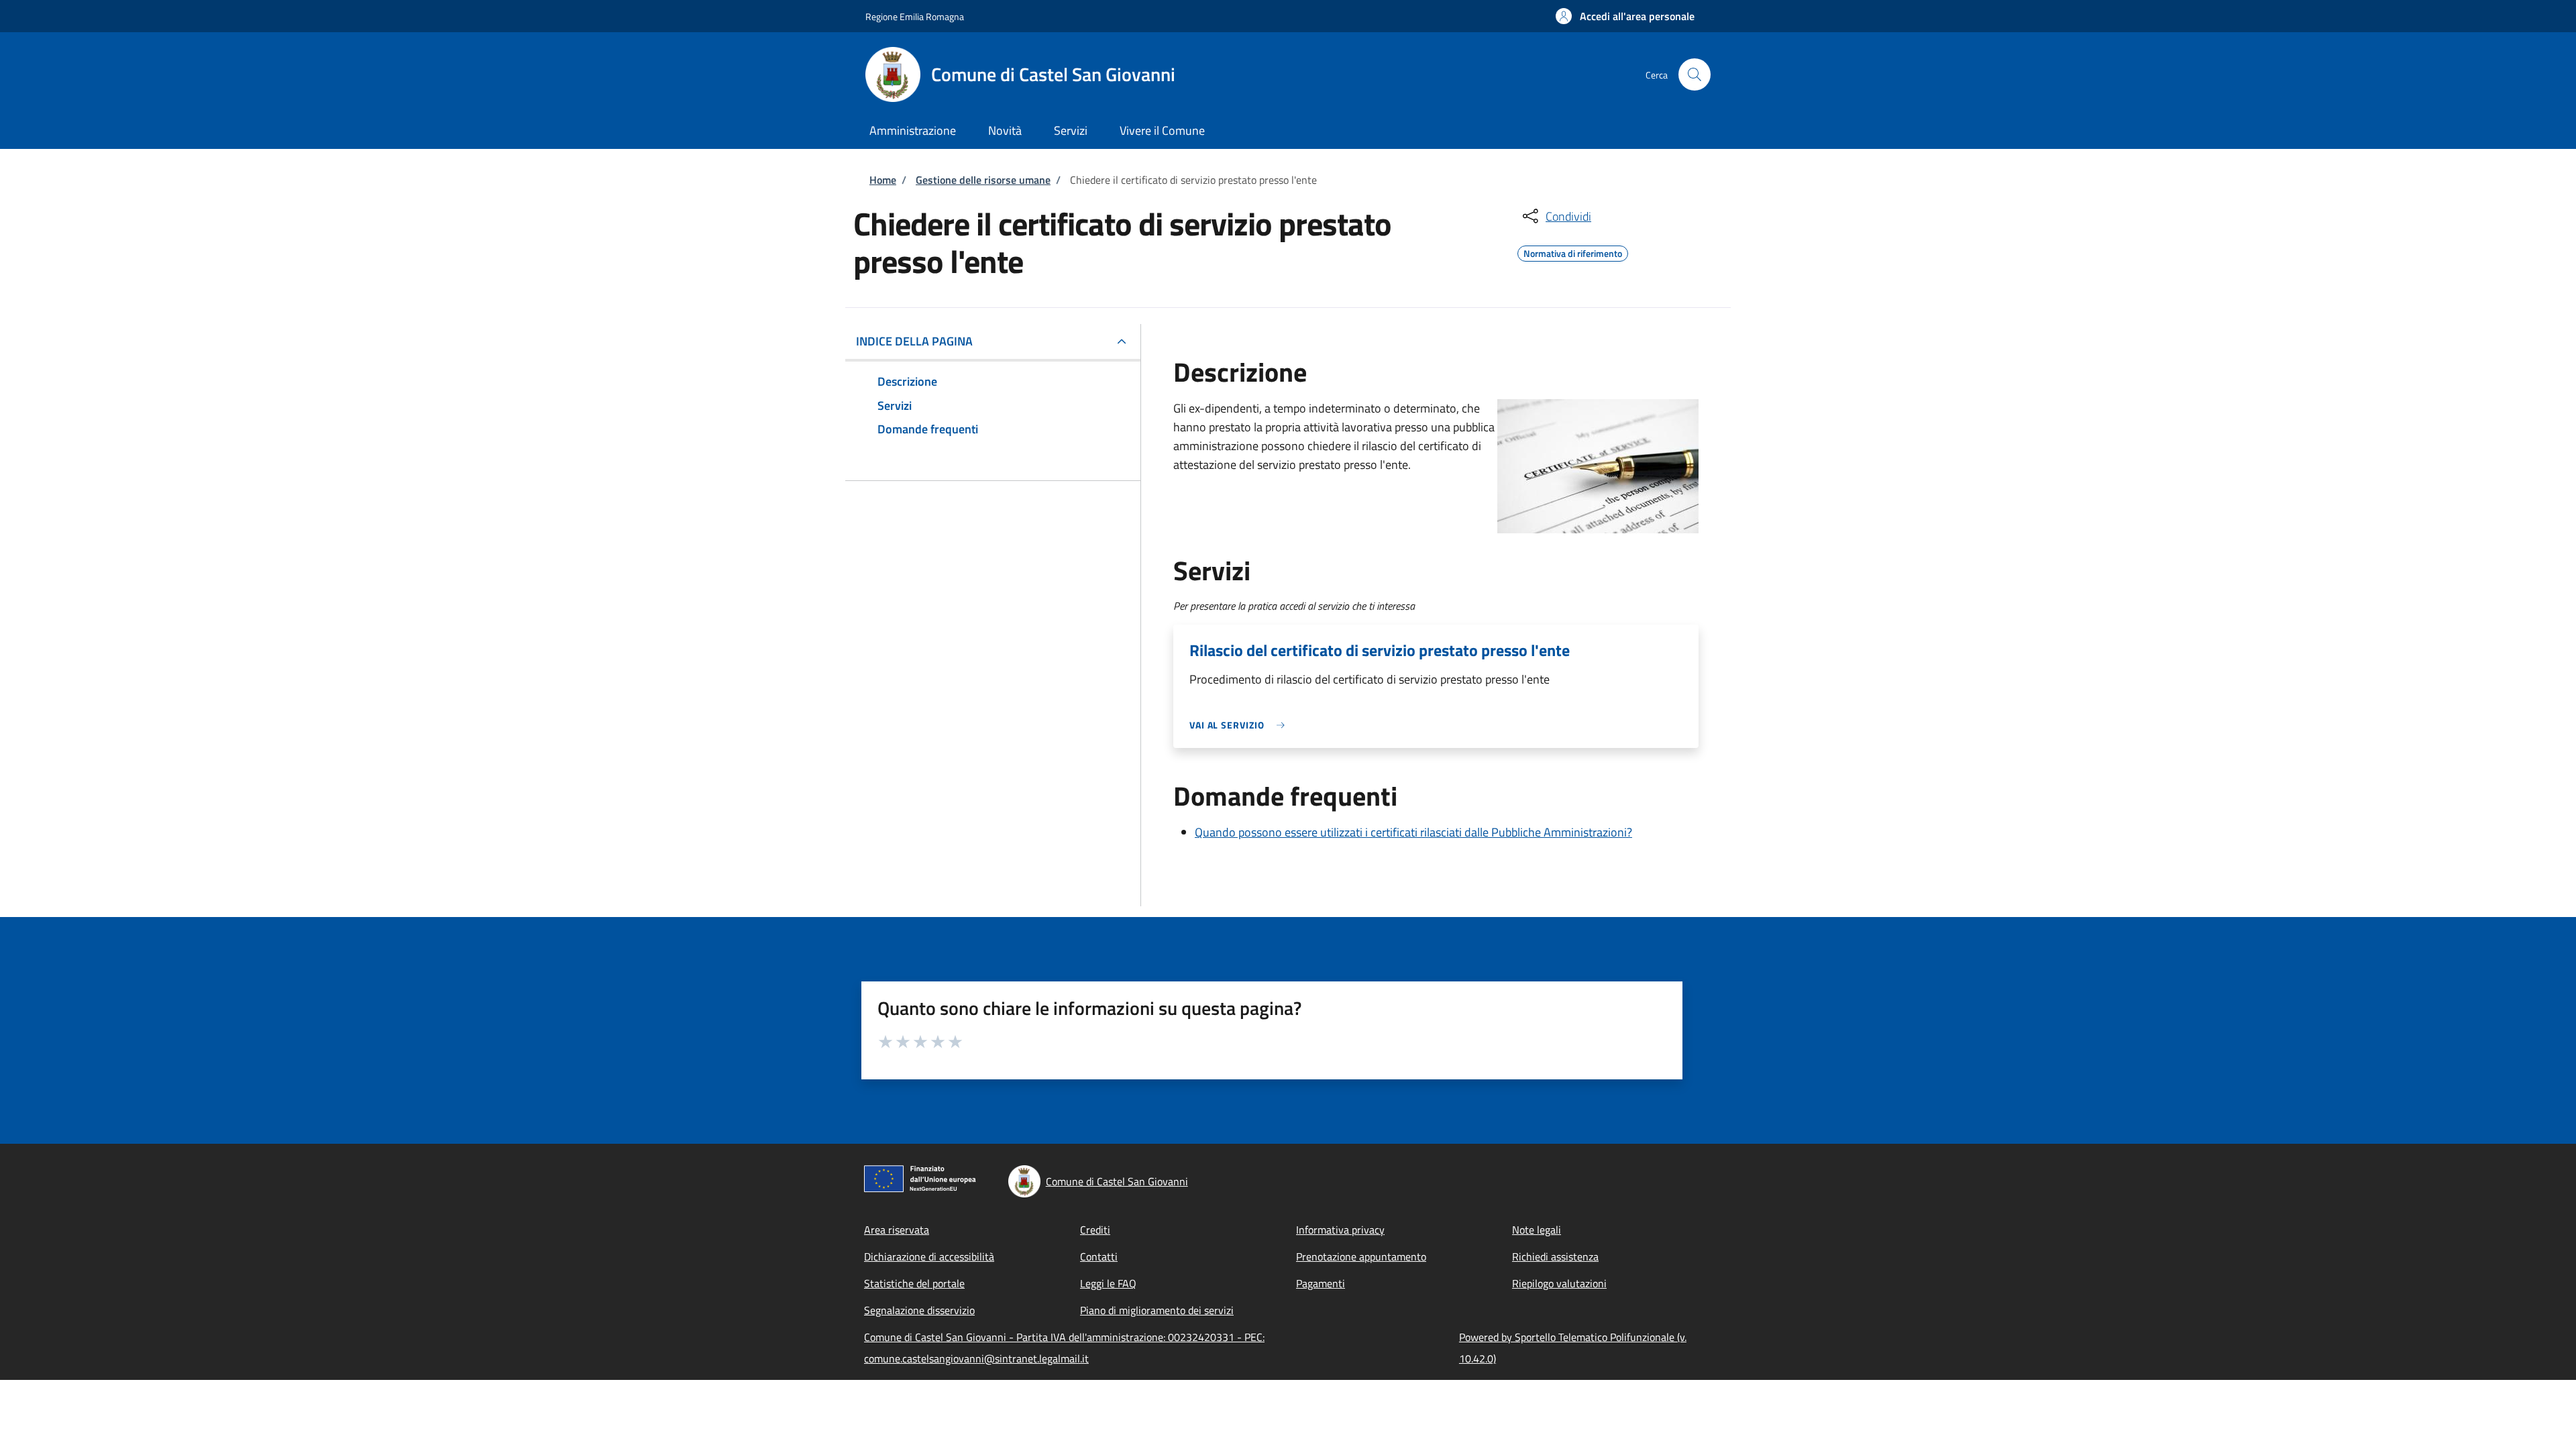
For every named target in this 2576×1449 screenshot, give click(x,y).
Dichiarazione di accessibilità (929, 1256)
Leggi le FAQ (1108, 1283)
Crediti (1095, 1230)
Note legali (1537, 1230)
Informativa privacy (1340, 1230)
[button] (1625, 16)
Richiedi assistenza (1555, 1256)
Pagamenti (1321, 1283)
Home (883, 180)
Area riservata (897, 1230)
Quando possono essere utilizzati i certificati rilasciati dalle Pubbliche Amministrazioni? (1413, 832)
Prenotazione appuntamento (1361, 1256)
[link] (1240, 725)
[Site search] (1695, 74)
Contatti (1099, 1256)
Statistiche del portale (914, 1283)
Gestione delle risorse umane (983, 180)
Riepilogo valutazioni (1559, 1283)
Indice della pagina (914, 341)
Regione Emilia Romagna (915, 16)
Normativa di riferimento (1573, 252)
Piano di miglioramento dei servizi (1157, 1310)
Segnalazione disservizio (919, 1310)
